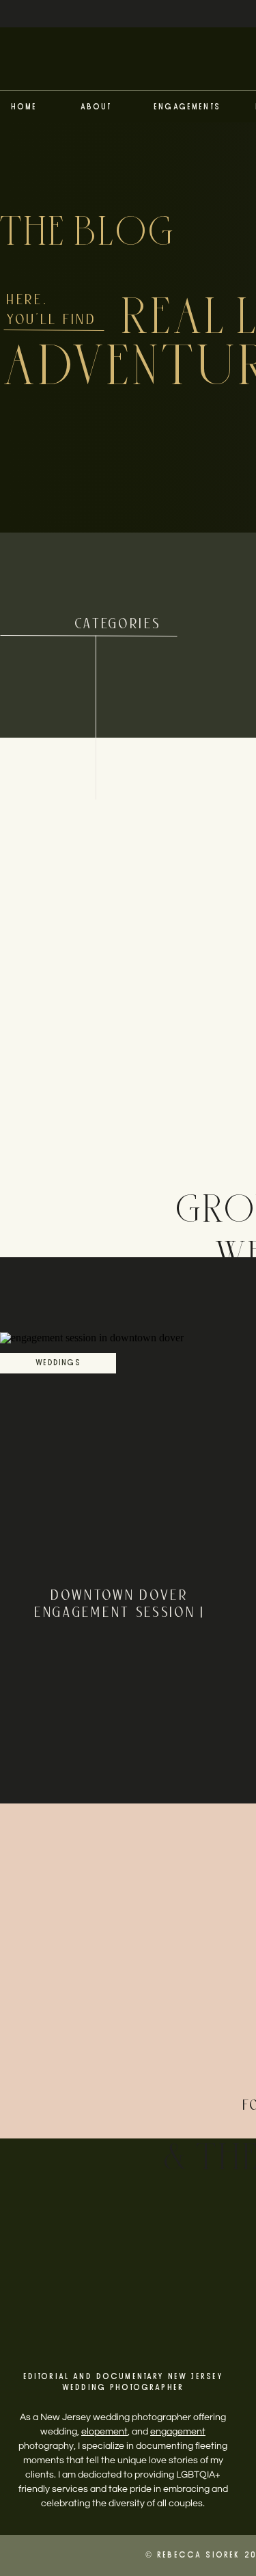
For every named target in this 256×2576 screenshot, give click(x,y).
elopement (104, 2432)
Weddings (58, 1363)
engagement (178, 2432)
